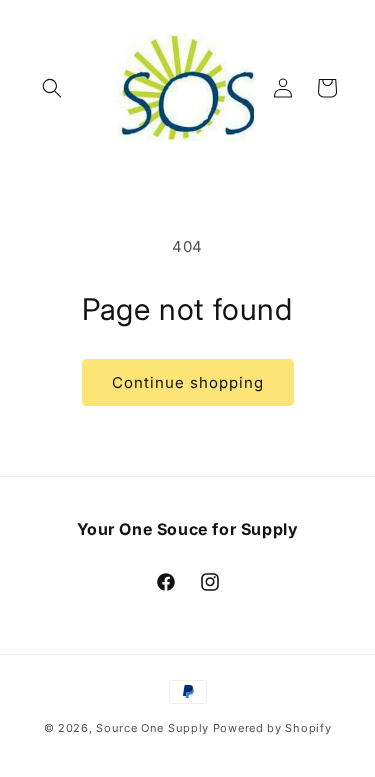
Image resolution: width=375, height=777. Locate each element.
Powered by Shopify (272, 728)
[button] (52, 88)
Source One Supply (152, 728)
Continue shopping (188, 382)
